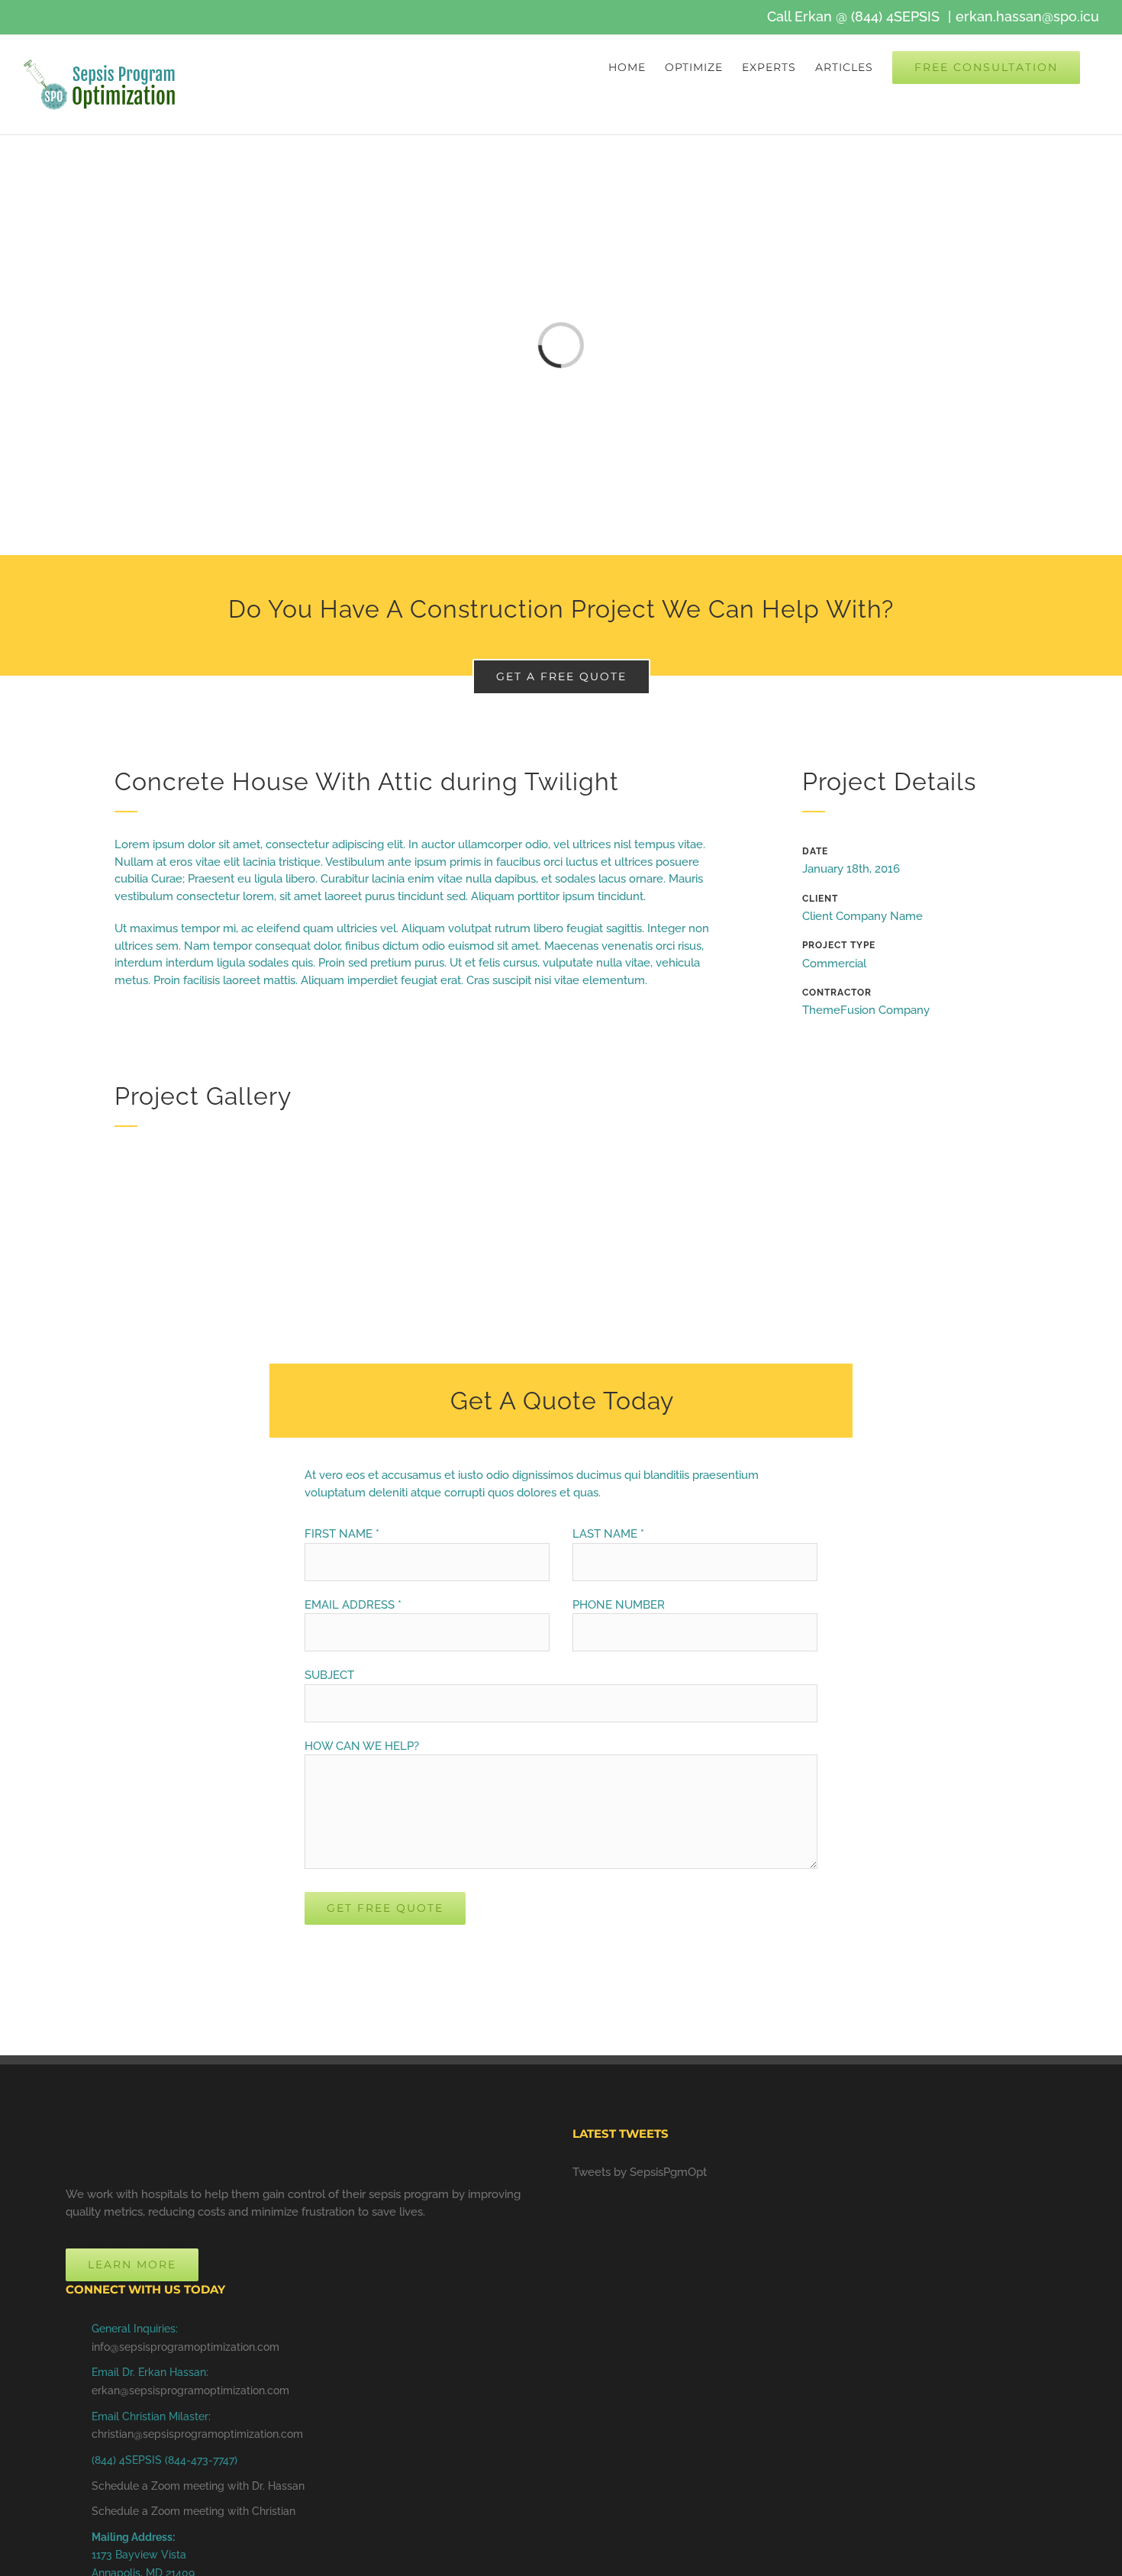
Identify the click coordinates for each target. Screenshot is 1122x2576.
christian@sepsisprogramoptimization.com (197, 2434)
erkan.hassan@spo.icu (1027, 16)
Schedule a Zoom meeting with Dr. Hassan (198, 2486)
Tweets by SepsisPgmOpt (640, 2172)
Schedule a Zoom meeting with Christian (193, 2511)
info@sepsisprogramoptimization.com (185, 2347)
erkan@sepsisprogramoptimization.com (190, 2390)
